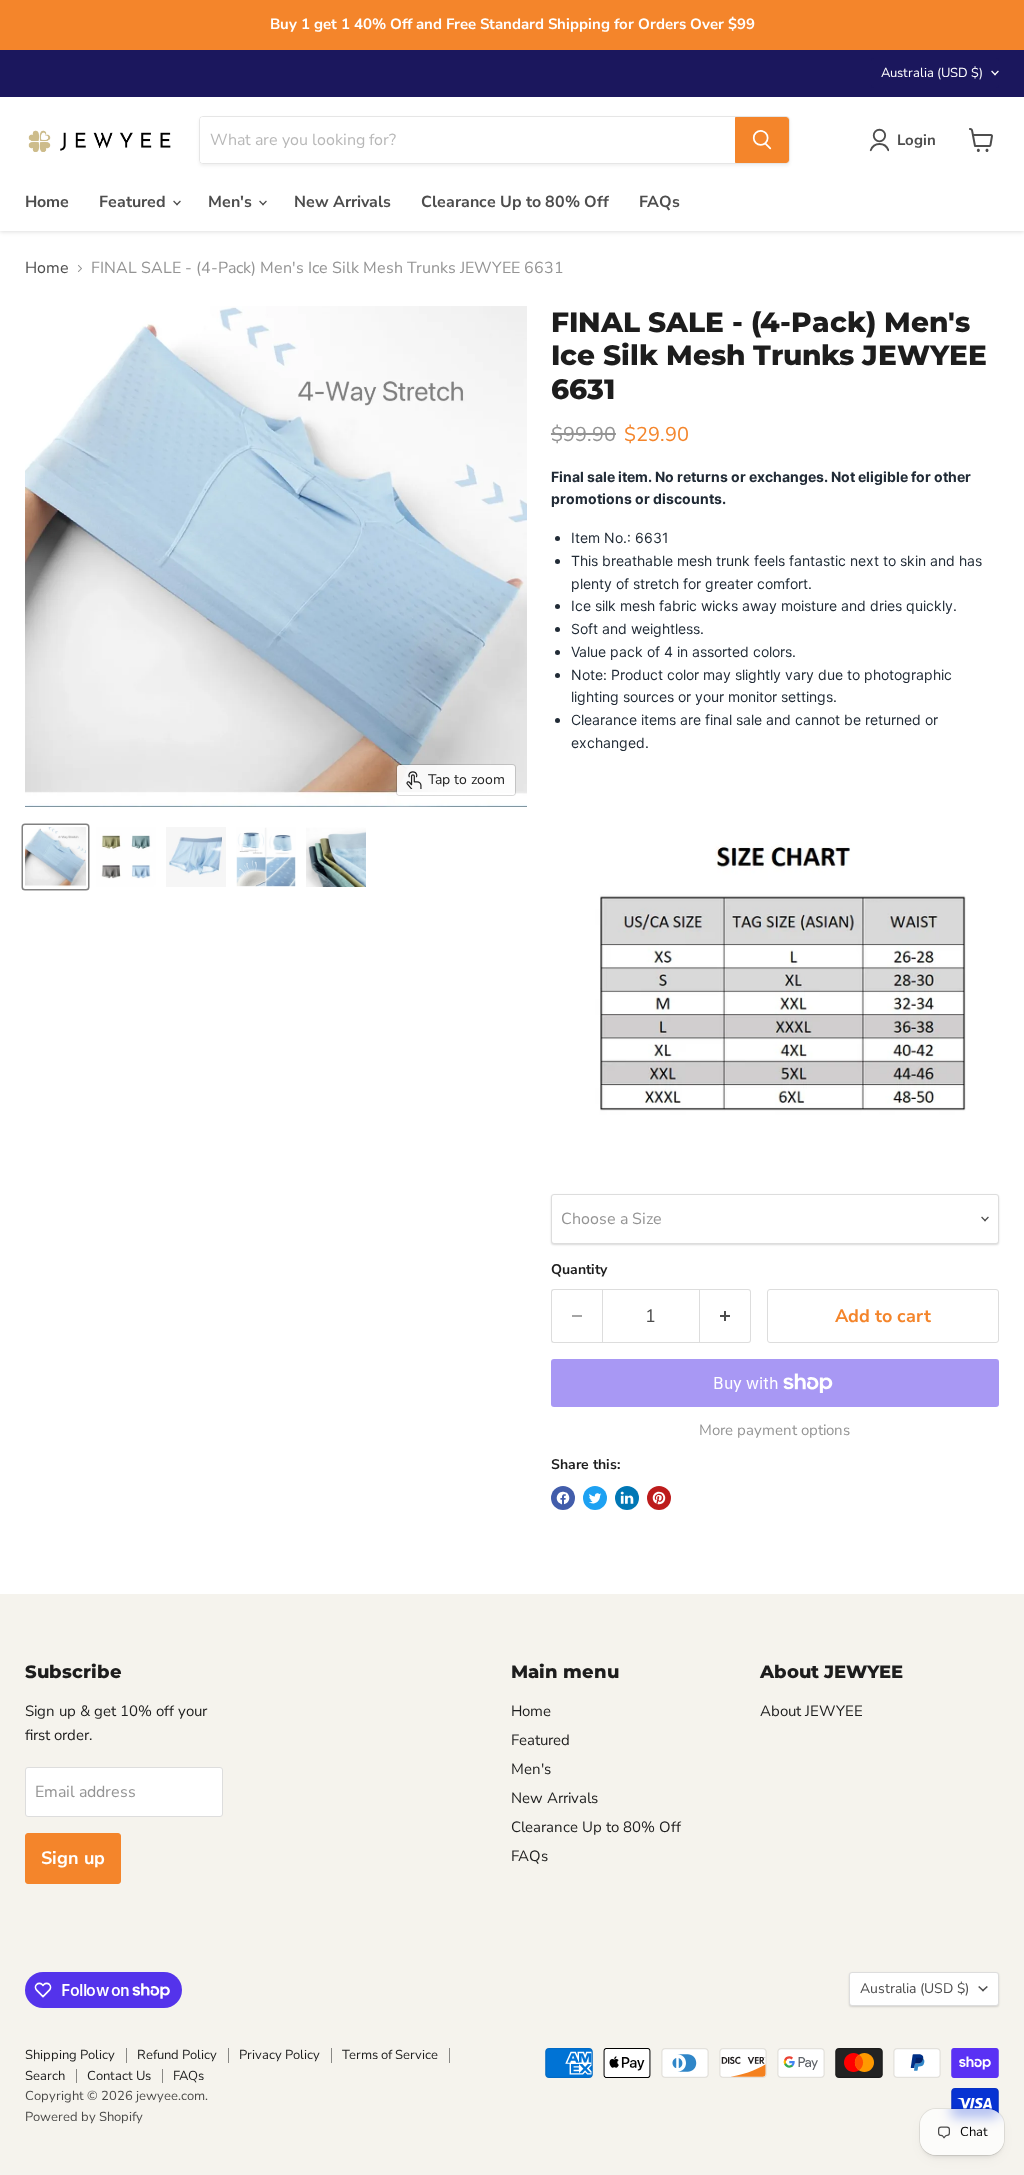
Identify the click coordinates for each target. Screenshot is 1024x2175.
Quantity (579, 1270)
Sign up (73, 1858)
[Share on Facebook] (563, 1498)
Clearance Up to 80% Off (515, 202)
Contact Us (119, 2076)
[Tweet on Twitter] (595, 1498)
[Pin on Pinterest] (659, 1498)
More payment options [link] (774, 1430)
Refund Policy (177, 2055)
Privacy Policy (279, 2055)
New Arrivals (342, 202)
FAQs (659, 202)
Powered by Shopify (84, 2117)
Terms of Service (390, 2055)
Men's (232, 202)
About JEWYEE (811, 1711)
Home (47, 202)
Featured (134, 202)
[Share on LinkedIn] (627, 1498)
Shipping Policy (70, 2055)
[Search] (762, 140)
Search (45, 2076)
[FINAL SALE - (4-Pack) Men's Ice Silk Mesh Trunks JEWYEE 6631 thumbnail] (55, 857)
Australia (932, 73)
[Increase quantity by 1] (725, 1316)
